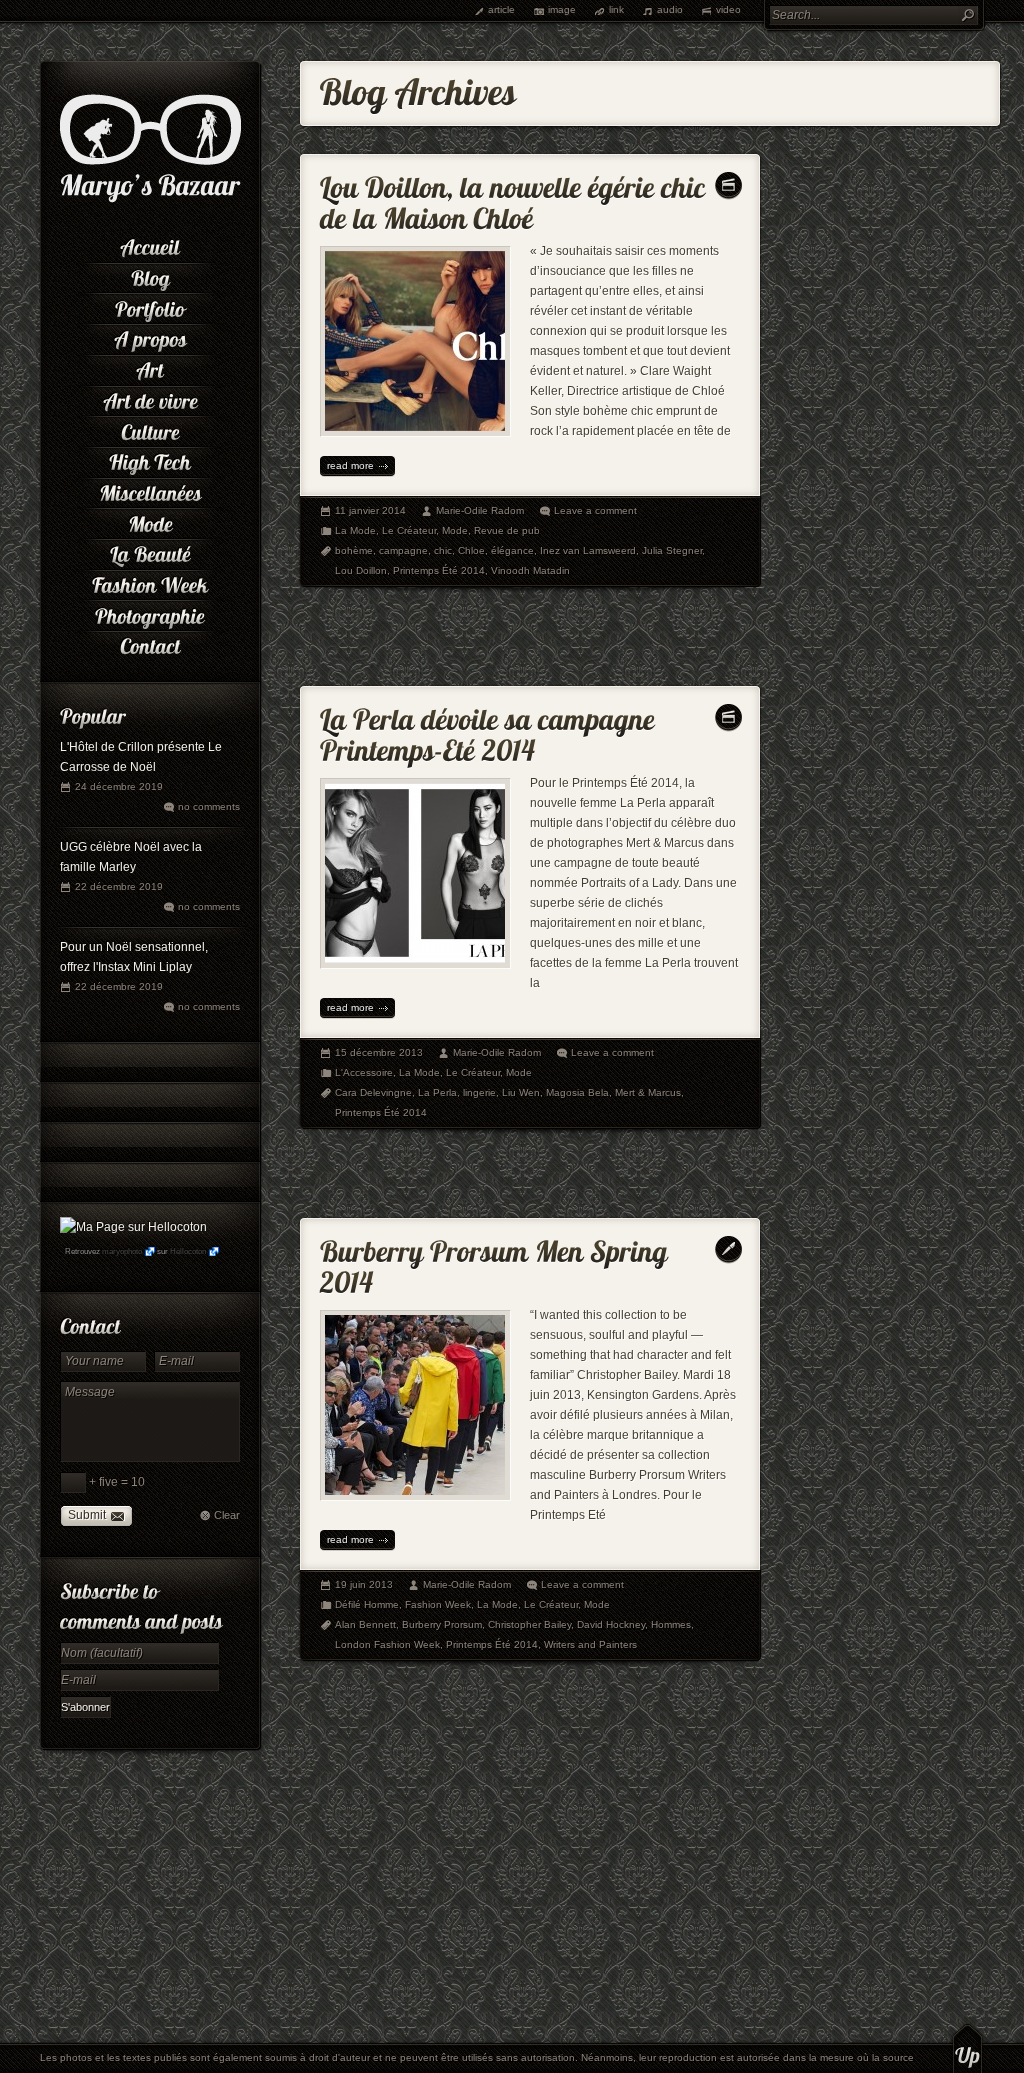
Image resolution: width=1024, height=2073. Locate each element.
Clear (227, 1515)
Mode (455, 530)
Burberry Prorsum (442, 1624)
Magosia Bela (577, 1092)
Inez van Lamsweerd (588, 550)
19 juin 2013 (364, 1584)
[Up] (967, 2048)
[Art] (150, 368)
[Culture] (150, 429)
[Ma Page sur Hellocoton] (133, 1227)
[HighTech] (150, 460)
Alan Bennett (365, 1624)
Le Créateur (409, 530)
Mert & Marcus (648, 1092)
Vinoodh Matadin (530, 570)
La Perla (437, 1092)
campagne (403, 550)
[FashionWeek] (150, 583)
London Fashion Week (387, 1644)
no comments (209, 806)
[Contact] (150, 644)
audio (670, 9)
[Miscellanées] (150, 491)
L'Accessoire (364, 1072)
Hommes (671, 1624)
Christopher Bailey (529, 1624)
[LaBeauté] (150, 552)
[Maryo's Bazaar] (150, 200)
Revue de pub (507, 530)
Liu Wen (521, 1092)
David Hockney (611, 1624)
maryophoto (122, 1251)
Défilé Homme (367, 1604)
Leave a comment (595, 510)
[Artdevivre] (150, 399)
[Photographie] (150, 613)
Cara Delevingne (373, 1092)
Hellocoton (188, 1251)
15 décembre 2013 (379, 1052)
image (562, 9)
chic (443, 550)
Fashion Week (438, 1604)
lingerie (479, 1092)
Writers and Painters (590, 1644)
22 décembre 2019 (119, 886)
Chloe (471, 550)
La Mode (355, 530)
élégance (512, 550)
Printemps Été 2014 (439, 570)
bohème (354, 550)
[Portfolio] (150, 306)
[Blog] (150, 276)
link (616, 9)
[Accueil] (150, 245)
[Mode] (150, 521)
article (501, 9)
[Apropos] (150, 337)
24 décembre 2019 (119, 786)
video (728, 9)
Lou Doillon (361, 570)
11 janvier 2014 (370, 510)
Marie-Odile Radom (480, 510)
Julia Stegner (672, 550)
